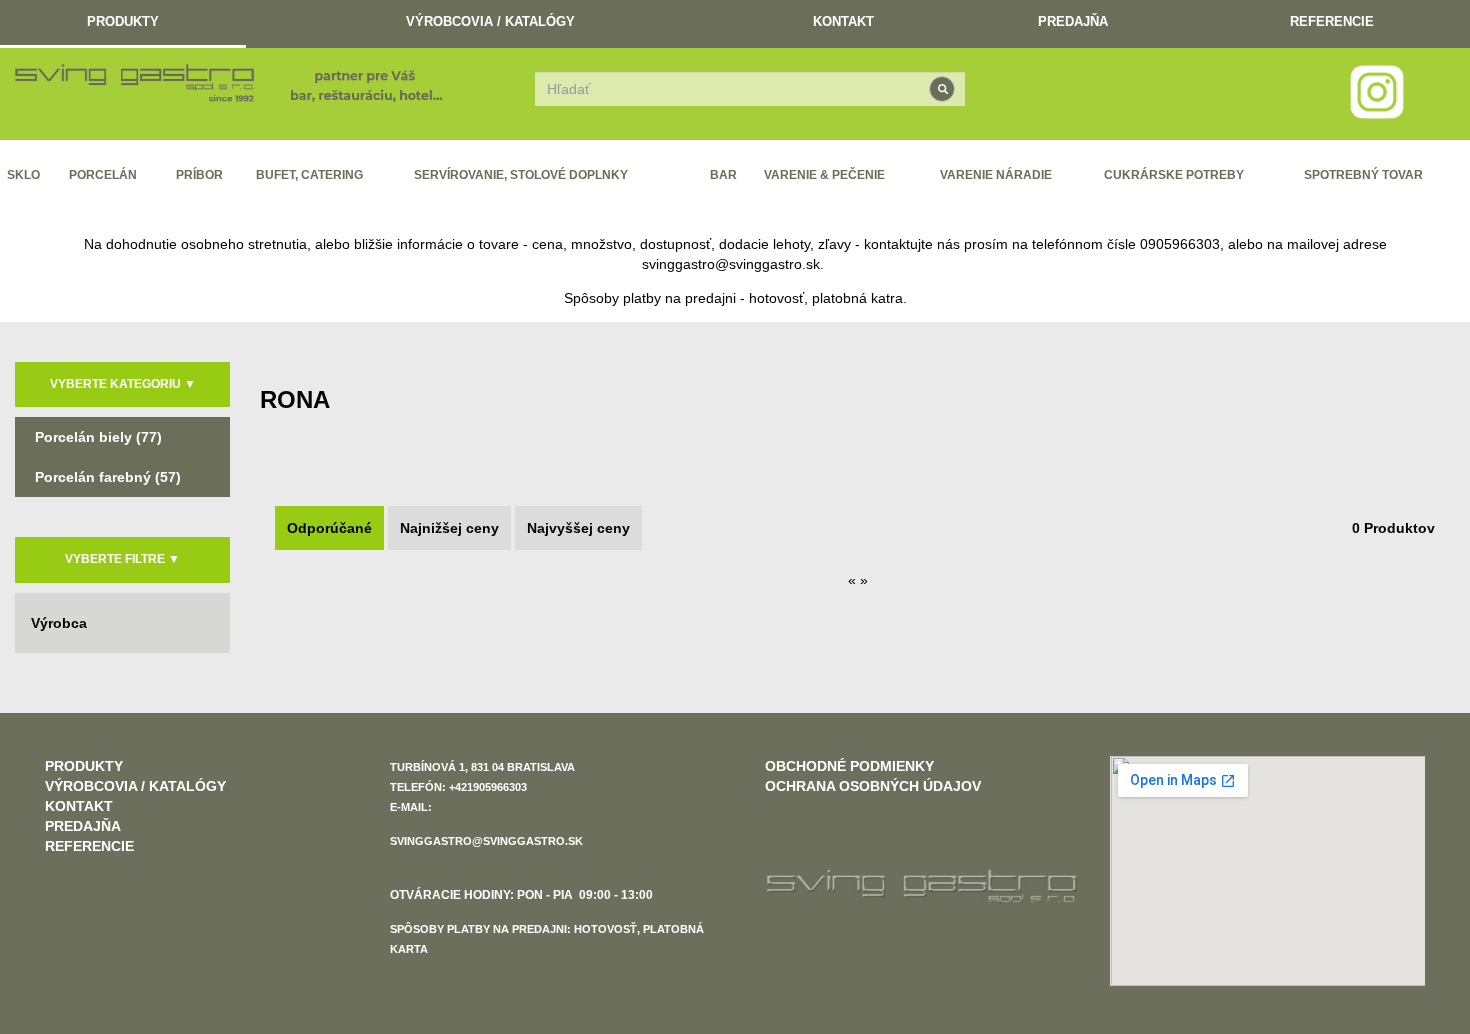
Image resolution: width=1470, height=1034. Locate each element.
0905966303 (1180, 244)
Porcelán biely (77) (98, 437)
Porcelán (103, 175)
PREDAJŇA (1073, 21)
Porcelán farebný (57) (108, 477)
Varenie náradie (996, 175)
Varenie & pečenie (824, 175)
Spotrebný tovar (1363, 175)
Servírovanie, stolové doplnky (521, 175)
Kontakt (843, 21)
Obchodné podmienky (849, 766)
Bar (723, 175)
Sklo (23, 175)
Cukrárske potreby (1174, 175)
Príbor (199, 175)
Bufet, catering (309, 175)
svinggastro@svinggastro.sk (731, 264)
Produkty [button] (123, 21)
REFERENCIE (1332, 21)
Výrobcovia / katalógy (490, 21)
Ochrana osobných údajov (873, 786)
